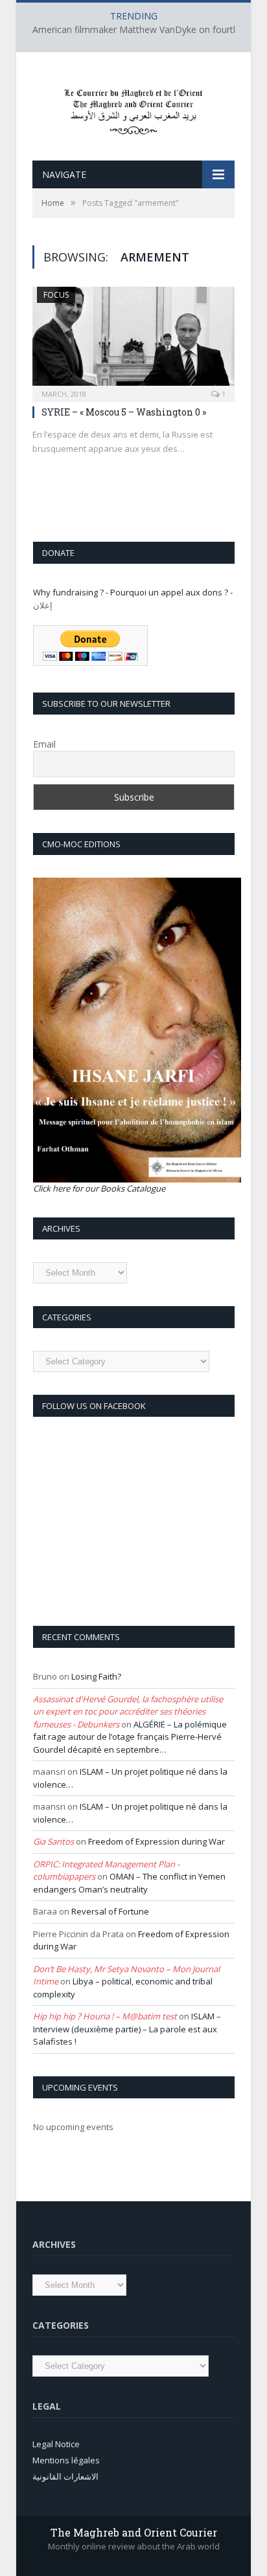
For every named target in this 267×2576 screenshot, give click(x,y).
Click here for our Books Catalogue (99, 1188)
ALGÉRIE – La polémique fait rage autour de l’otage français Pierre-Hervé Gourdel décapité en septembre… (130, 1737)
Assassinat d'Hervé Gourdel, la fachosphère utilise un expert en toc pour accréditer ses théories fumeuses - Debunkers (128, 1712)
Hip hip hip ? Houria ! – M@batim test (105, 2016)
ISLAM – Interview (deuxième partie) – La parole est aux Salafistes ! (127, 2029)
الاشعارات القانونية (65, 2476)
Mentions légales (66, 2460)
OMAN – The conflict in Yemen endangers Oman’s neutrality (129, 1883)
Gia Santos (53, 1841)
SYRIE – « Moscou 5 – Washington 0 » (124, 412)
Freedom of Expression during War (157, 1841)
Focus (56, 295)
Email (44, 744)
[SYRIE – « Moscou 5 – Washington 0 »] (133, 340)
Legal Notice (56, 2444)
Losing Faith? (96, 1676)
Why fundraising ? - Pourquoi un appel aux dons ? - (133, 592)
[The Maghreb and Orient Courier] (133, 108)
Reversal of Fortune (110, 1911)
